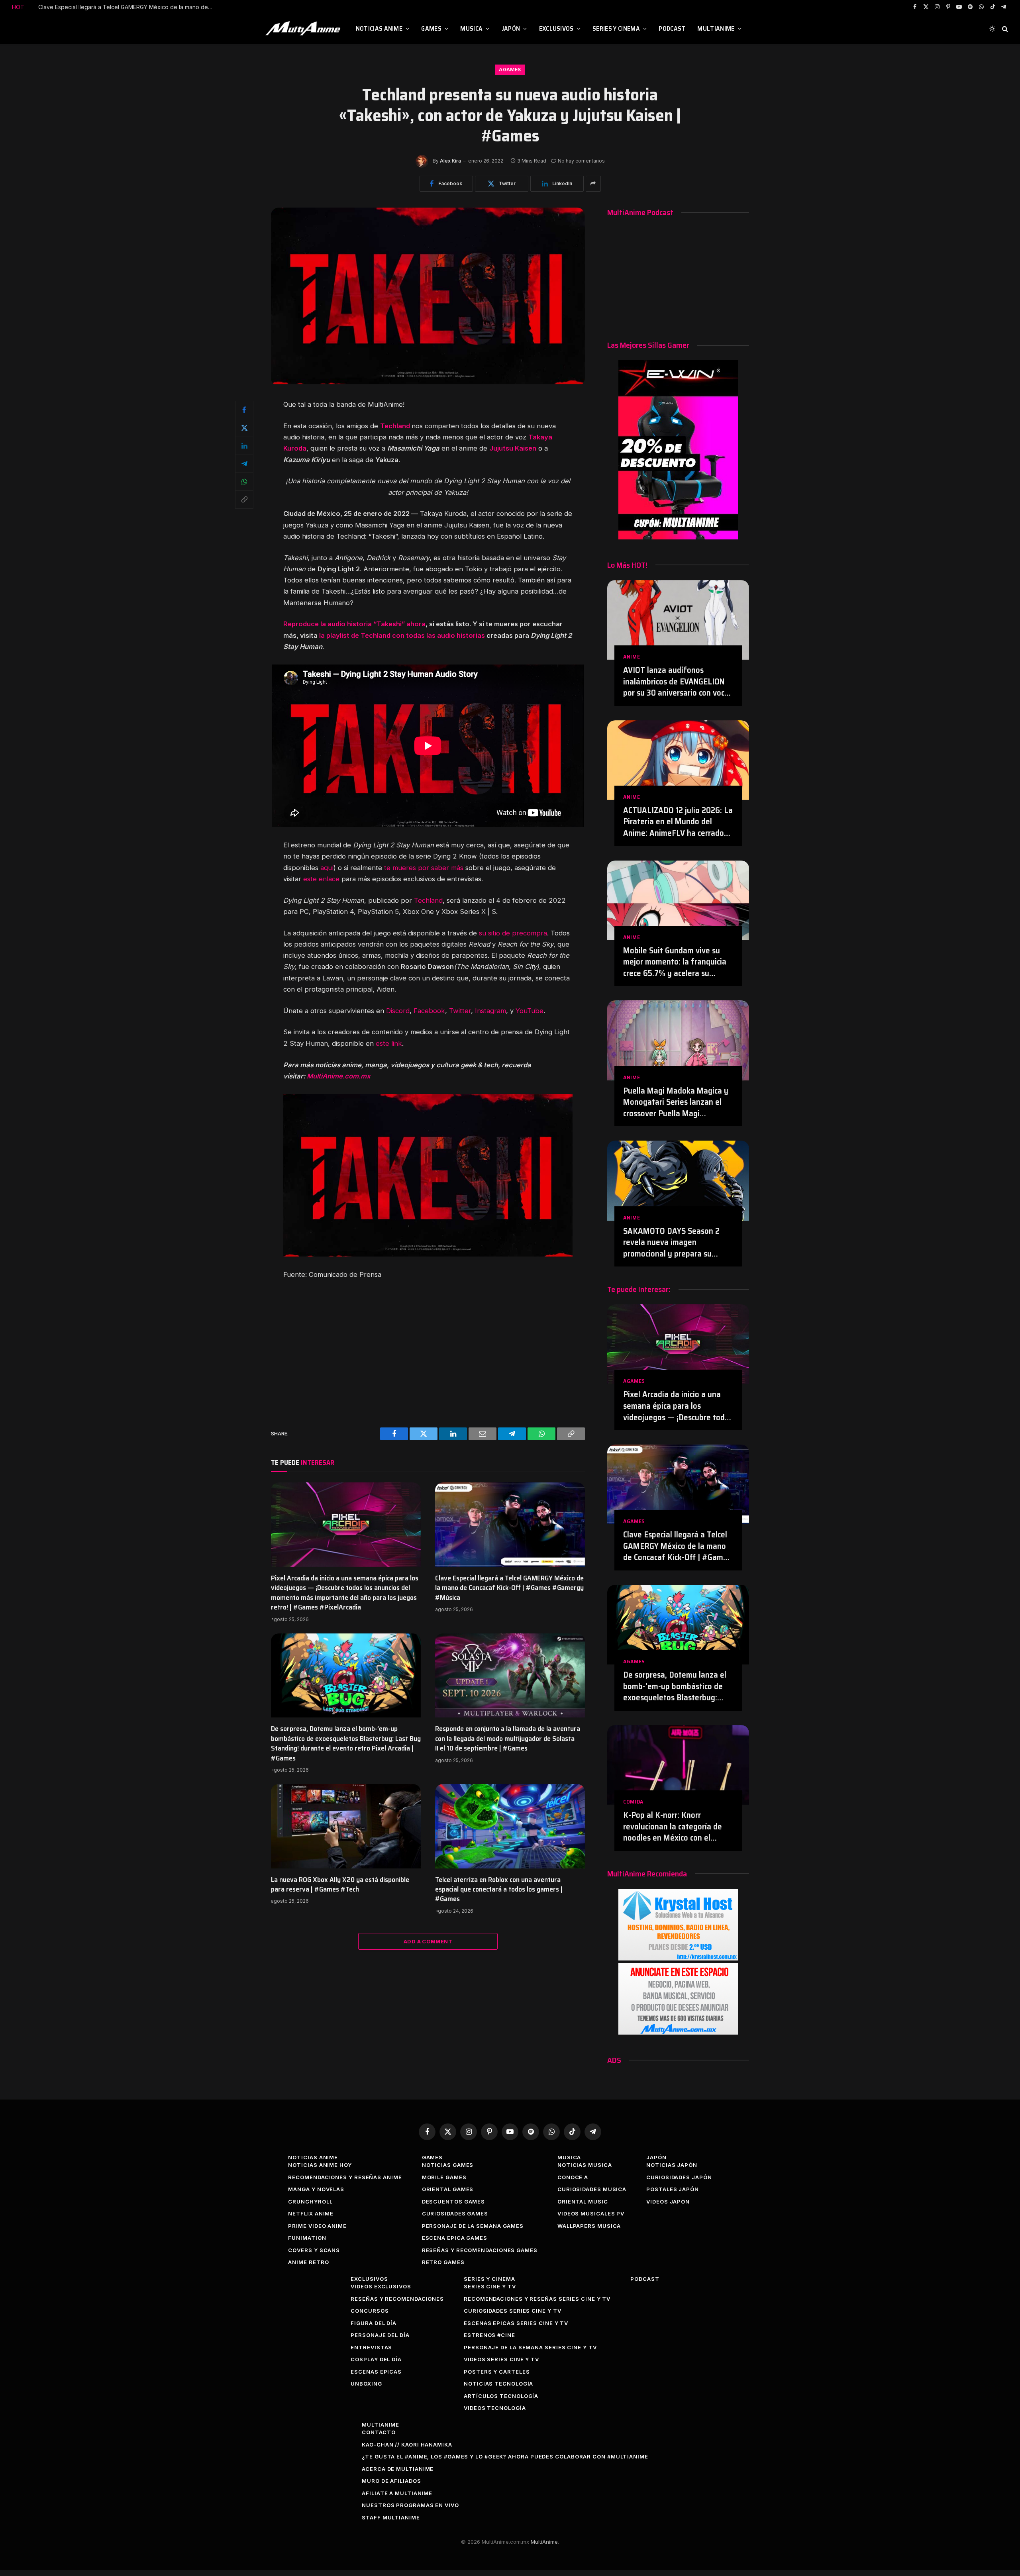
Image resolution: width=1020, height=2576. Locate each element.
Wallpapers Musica (589, 2226)
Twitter (460, 1011)
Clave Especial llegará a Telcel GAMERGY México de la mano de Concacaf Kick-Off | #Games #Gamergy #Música (509, 1588)
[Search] (1004, 29)
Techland (428, 900)
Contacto (379, 2432)
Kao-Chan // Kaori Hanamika (407, 2445)
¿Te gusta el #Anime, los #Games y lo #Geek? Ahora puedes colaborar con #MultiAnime (505, 2456)
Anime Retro (308, 2262)
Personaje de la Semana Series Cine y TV (530, 2347)
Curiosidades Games (455, 2213)
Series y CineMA (616, 28)
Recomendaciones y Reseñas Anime (345, 2177)
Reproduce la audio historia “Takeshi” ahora (354, 624)
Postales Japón (673, 2189)
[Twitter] (244, 428)
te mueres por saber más (424, 868)
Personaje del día (380, 2335)
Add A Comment (428, 1941)
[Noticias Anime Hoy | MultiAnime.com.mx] (304, 29)
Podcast (672, 28)
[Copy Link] (244, 500)
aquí (327, 868)
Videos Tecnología (495, 2408)
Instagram (490, 1011)
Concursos (370, 2311)
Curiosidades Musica (592, 2189)
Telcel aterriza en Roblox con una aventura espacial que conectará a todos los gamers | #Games (499, 1889)
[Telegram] (244, 464)
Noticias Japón (672, 2165)
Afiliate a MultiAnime (397, 2493)
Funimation (307, 2238)
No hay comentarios (581, 161)
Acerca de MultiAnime (398, 2469)
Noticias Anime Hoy (320, 2165)
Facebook (429, 1011)
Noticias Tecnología (498, 2384)
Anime (632, 657)
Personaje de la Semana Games (473, 2226)
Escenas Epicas (376, 2372)
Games (431, 28)
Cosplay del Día (376, 2359)
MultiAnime (716, 28)
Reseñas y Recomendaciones (397, 2299)
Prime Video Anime (317, 2226)
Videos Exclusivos (381, 2286)
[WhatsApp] (244, 482)
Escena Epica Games (455, 2238)
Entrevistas (371, 2347)
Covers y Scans (314, 2250)
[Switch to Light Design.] (992, 29)
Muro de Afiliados (391, 2481)
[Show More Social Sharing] (593, 184)
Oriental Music (583, 2202)
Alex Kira (450, 161)
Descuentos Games (454, 2202)
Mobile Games (444, 2177)
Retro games (443, 2262)
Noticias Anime (379, 28)
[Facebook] (244, 410)
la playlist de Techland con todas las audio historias (402, 635)
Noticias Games (448, 2165)
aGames (510, 70)
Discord (398, 1011)
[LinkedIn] (244, 446)
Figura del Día (374, 2323)
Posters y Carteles (497, 2372)
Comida (633, 1802)
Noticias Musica (585, 2165)
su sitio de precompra (513, 933)
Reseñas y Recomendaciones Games (480, 2250)
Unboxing (366, 2384)
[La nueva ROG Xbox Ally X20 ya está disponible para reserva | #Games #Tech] (346, 1826)
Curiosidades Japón (679, 2177)
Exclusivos (556, 28)
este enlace (321, 879)
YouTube (530, 1011)
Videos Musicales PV (591, 2213)
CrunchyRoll (310, 2202)
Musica (471, 28)
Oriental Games (448, 2189)
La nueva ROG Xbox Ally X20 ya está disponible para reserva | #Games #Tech (340, 1885)
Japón (511, 28)
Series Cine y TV (490, 2286)
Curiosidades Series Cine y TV (512, 2311)
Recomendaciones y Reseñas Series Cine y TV (537, 2299)
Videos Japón (668, 2202)
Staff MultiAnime (391, 2517)
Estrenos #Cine (489, 2335)
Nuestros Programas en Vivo (410, 2505)
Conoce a (573, 2177)
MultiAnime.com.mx (338, 1076)
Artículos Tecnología (501, 2396)
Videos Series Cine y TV (501, 2359)
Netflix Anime (311, 2213)
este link (389, 1043)
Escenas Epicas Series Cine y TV (516, 2323)
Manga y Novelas (316, 2189)
